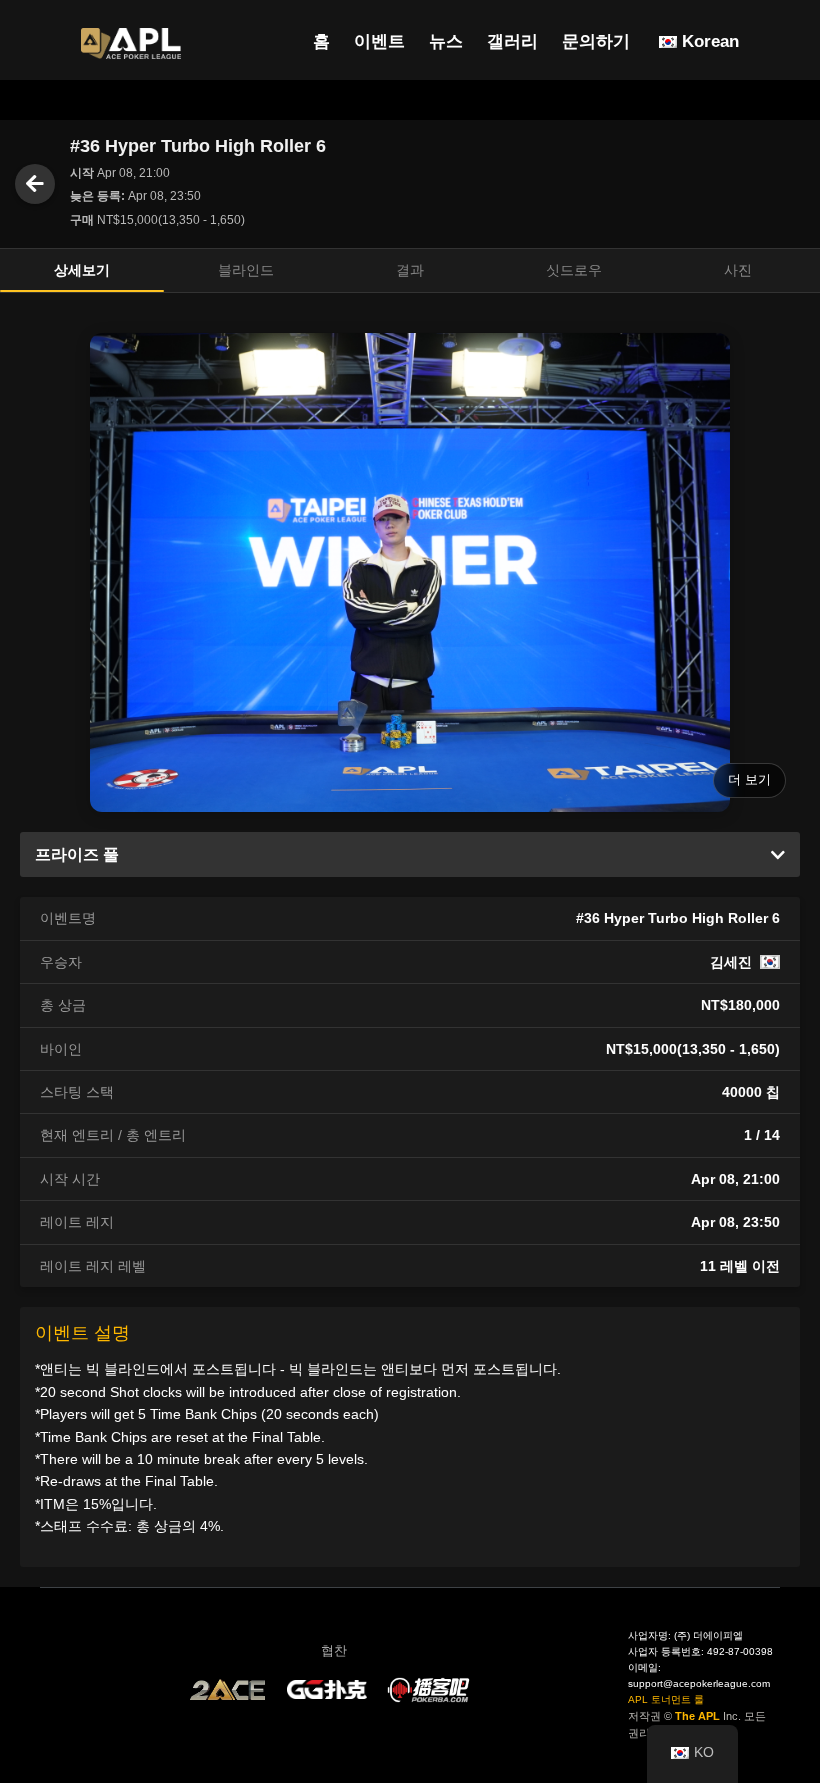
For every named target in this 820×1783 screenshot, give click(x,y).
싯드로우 (574, 270)
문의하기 (596, 41)
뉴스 (446, 41)
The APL (697, 1716)
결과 (410, 270)
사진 (738, 270)
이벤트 (379, 41)
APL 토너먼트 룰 (666, 1699)
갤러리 (512, 41)
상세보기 (82, 270)
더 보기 (749, 779)
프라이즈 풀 (77, 854)
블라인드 (246, 270)
